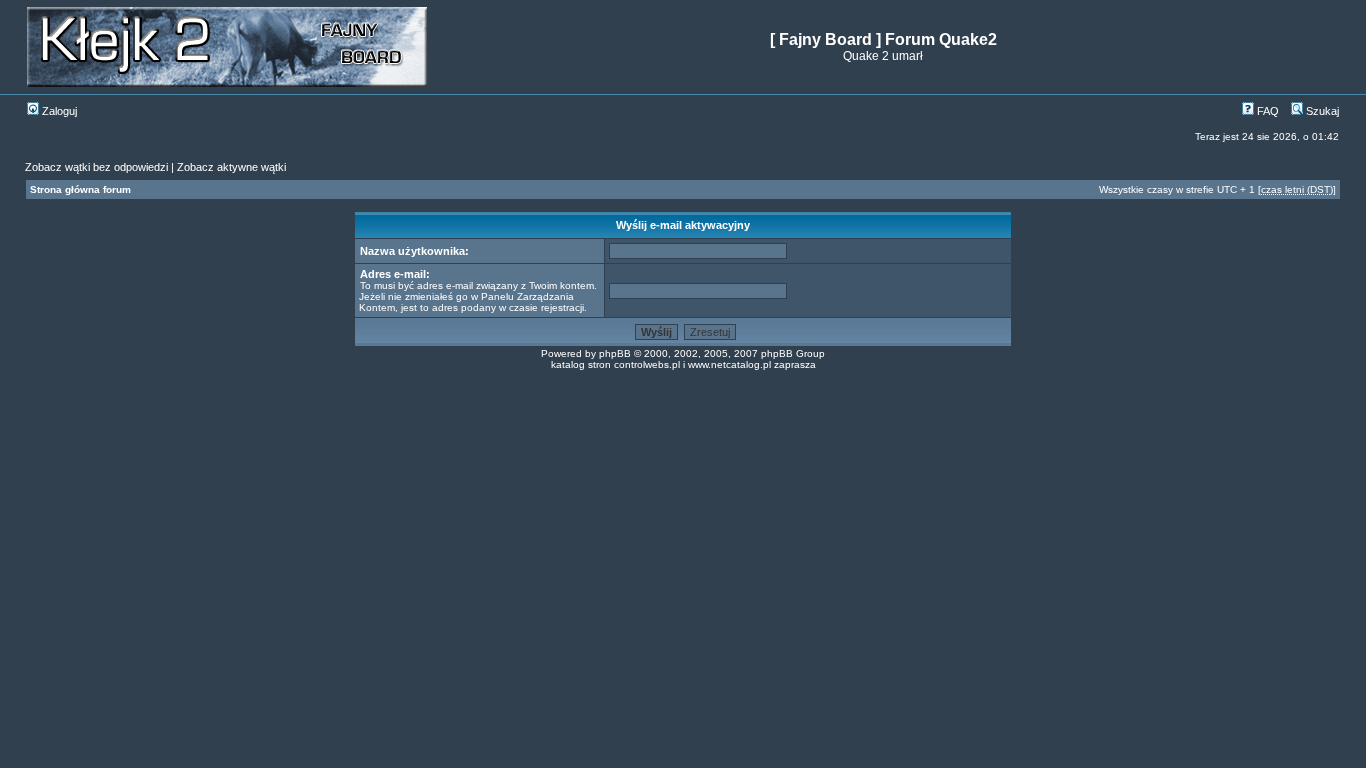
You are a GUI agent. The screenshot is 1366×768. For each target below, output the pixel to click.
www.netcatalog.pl (729, 364)
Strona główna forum (80, 189)
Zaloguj (58, 111)
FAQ (1266, 111)
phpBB (615, 353)
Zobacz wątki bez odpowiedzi (96, 167)
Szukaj (1321, 111)
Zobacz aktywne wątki (231, 167)
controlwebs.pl (647, 364)
